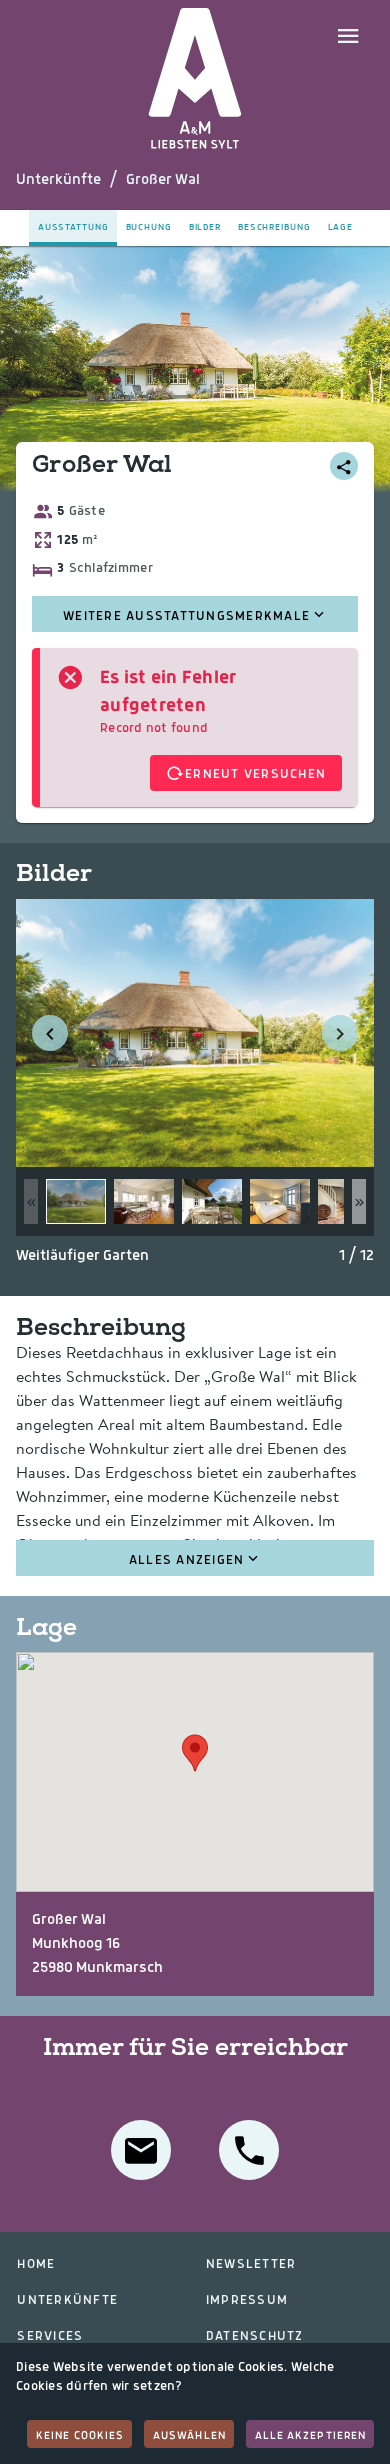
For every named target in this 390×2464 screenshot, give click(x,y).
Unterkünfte (58, 180)
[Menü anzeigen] (348, 34)
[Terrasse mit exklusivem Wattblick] (212, 1201)
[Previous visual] (50, 1033)
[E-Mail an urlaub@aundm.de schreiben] (141, 2150)
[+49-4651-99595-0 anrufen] (249, 2150)
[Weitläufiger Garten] (76, 1201)
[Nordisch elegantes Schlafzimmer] (280, 1201)
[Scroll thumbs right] (359, 1201)
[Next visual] (340, 1033)
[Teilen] (344, 466)
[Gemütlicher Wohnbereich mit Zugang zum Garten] (144, 1201)
